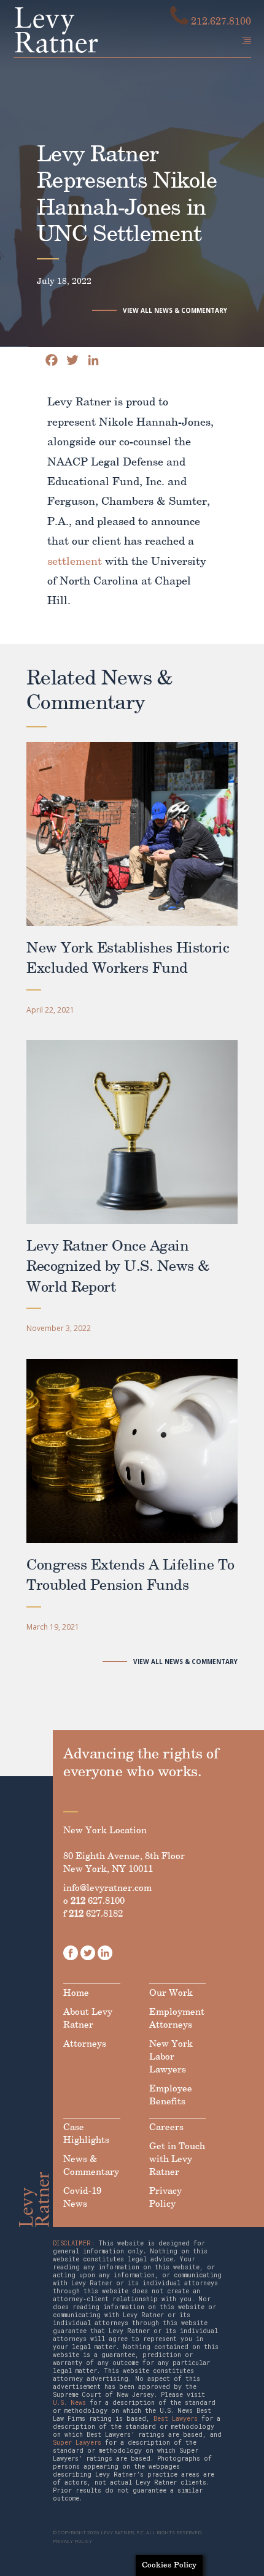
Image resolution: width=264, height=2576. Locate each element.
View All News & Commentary (175, 310)
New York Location (105, 1831)
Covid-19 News (82, 2198)
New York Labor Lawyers (171, 2057)
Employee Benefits (171, 2095)
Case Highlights (86, 2134)
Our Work (171, 1993)
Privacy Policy (165, 2198)
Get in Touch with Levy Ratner (177, 2160)
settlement (75, 562)
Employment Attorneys (177, 2019)
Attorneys (85, 2044)
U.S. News (69, 2403)
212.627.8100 (220, 22)
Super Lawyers (77, 2443)
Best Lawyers (176, 2419)
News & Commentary (91, 2166)
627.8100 (98, 1901)
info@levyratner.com (107, 1888)
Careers (166, 2128)
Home (76, 1993)
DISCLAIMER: (74, 2243)
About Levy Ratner (88, 2019)
